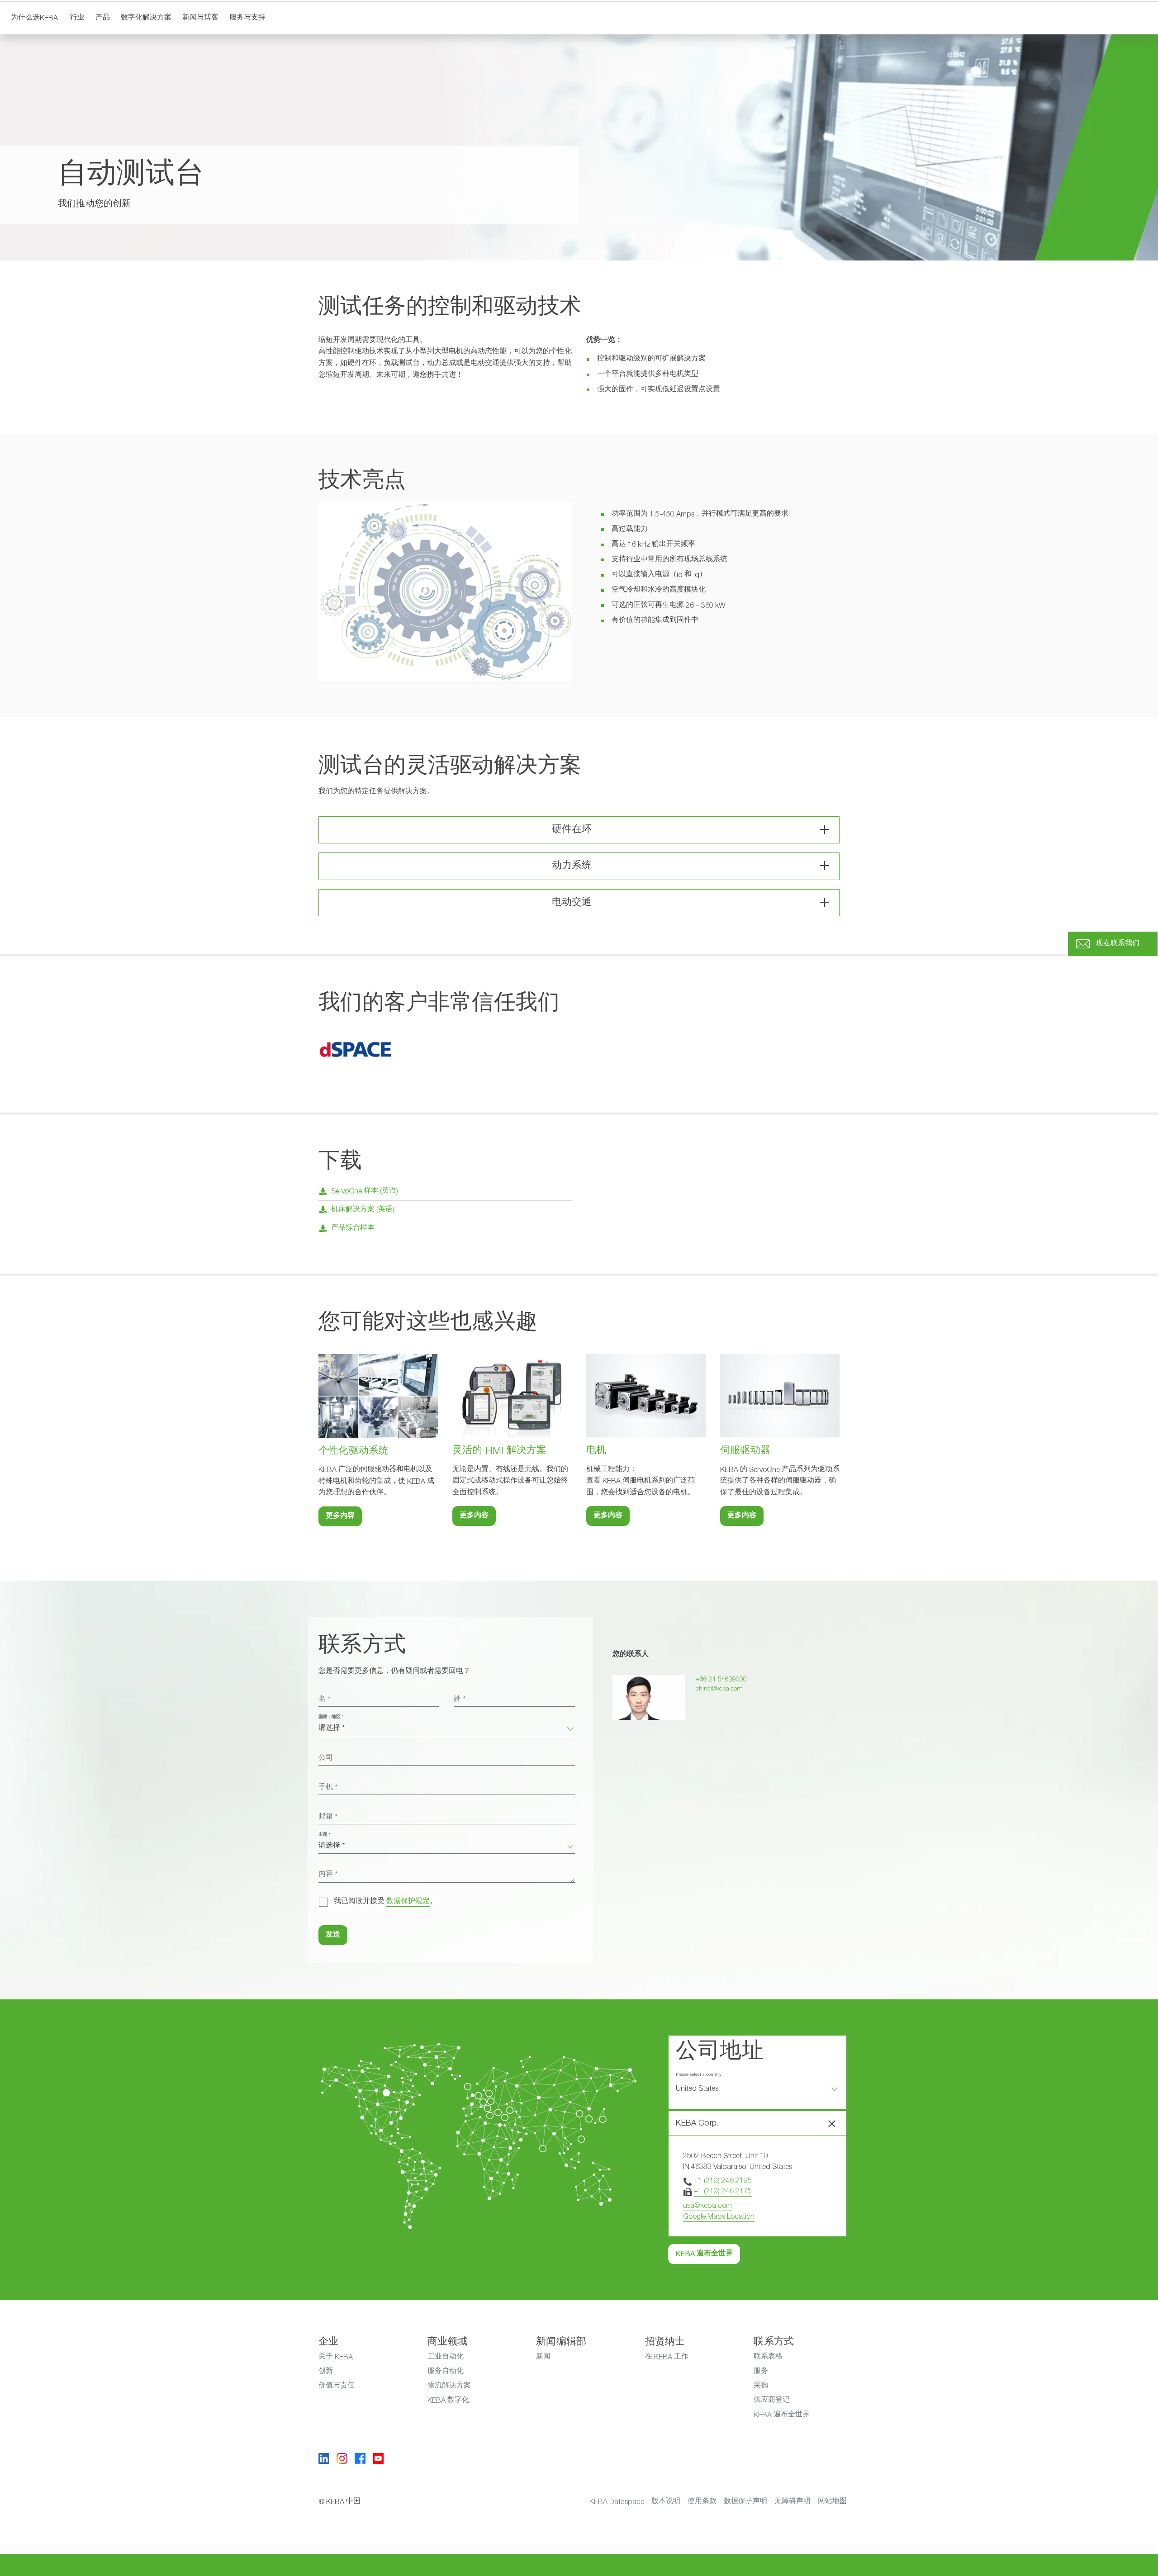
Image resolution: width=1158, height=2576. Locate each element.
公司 (326, 1758)
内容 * (328, 1875)
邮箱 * (328, 1817)
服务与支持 (247, 18)
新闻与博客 (200, 18)
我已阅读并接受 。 (385, 1902)
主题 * (324, 1835)
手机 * (328, 1788)
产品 (103, 18)
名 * (324, 1700)
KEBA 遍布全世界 (704, 2254)
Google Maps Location (719, 2216)
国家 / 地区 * (331, 1717)
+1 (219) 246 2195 (723, 2181)
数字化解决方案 (146, 18)
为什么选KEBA (34, 18)
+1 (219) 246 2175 (723, 2191)
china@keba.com (719, 1689)
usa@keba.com (707, 2206)
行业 (77, 18)
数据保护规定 (408, 1902)
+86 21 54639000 (721, 1679)
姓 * (460, 1700)
